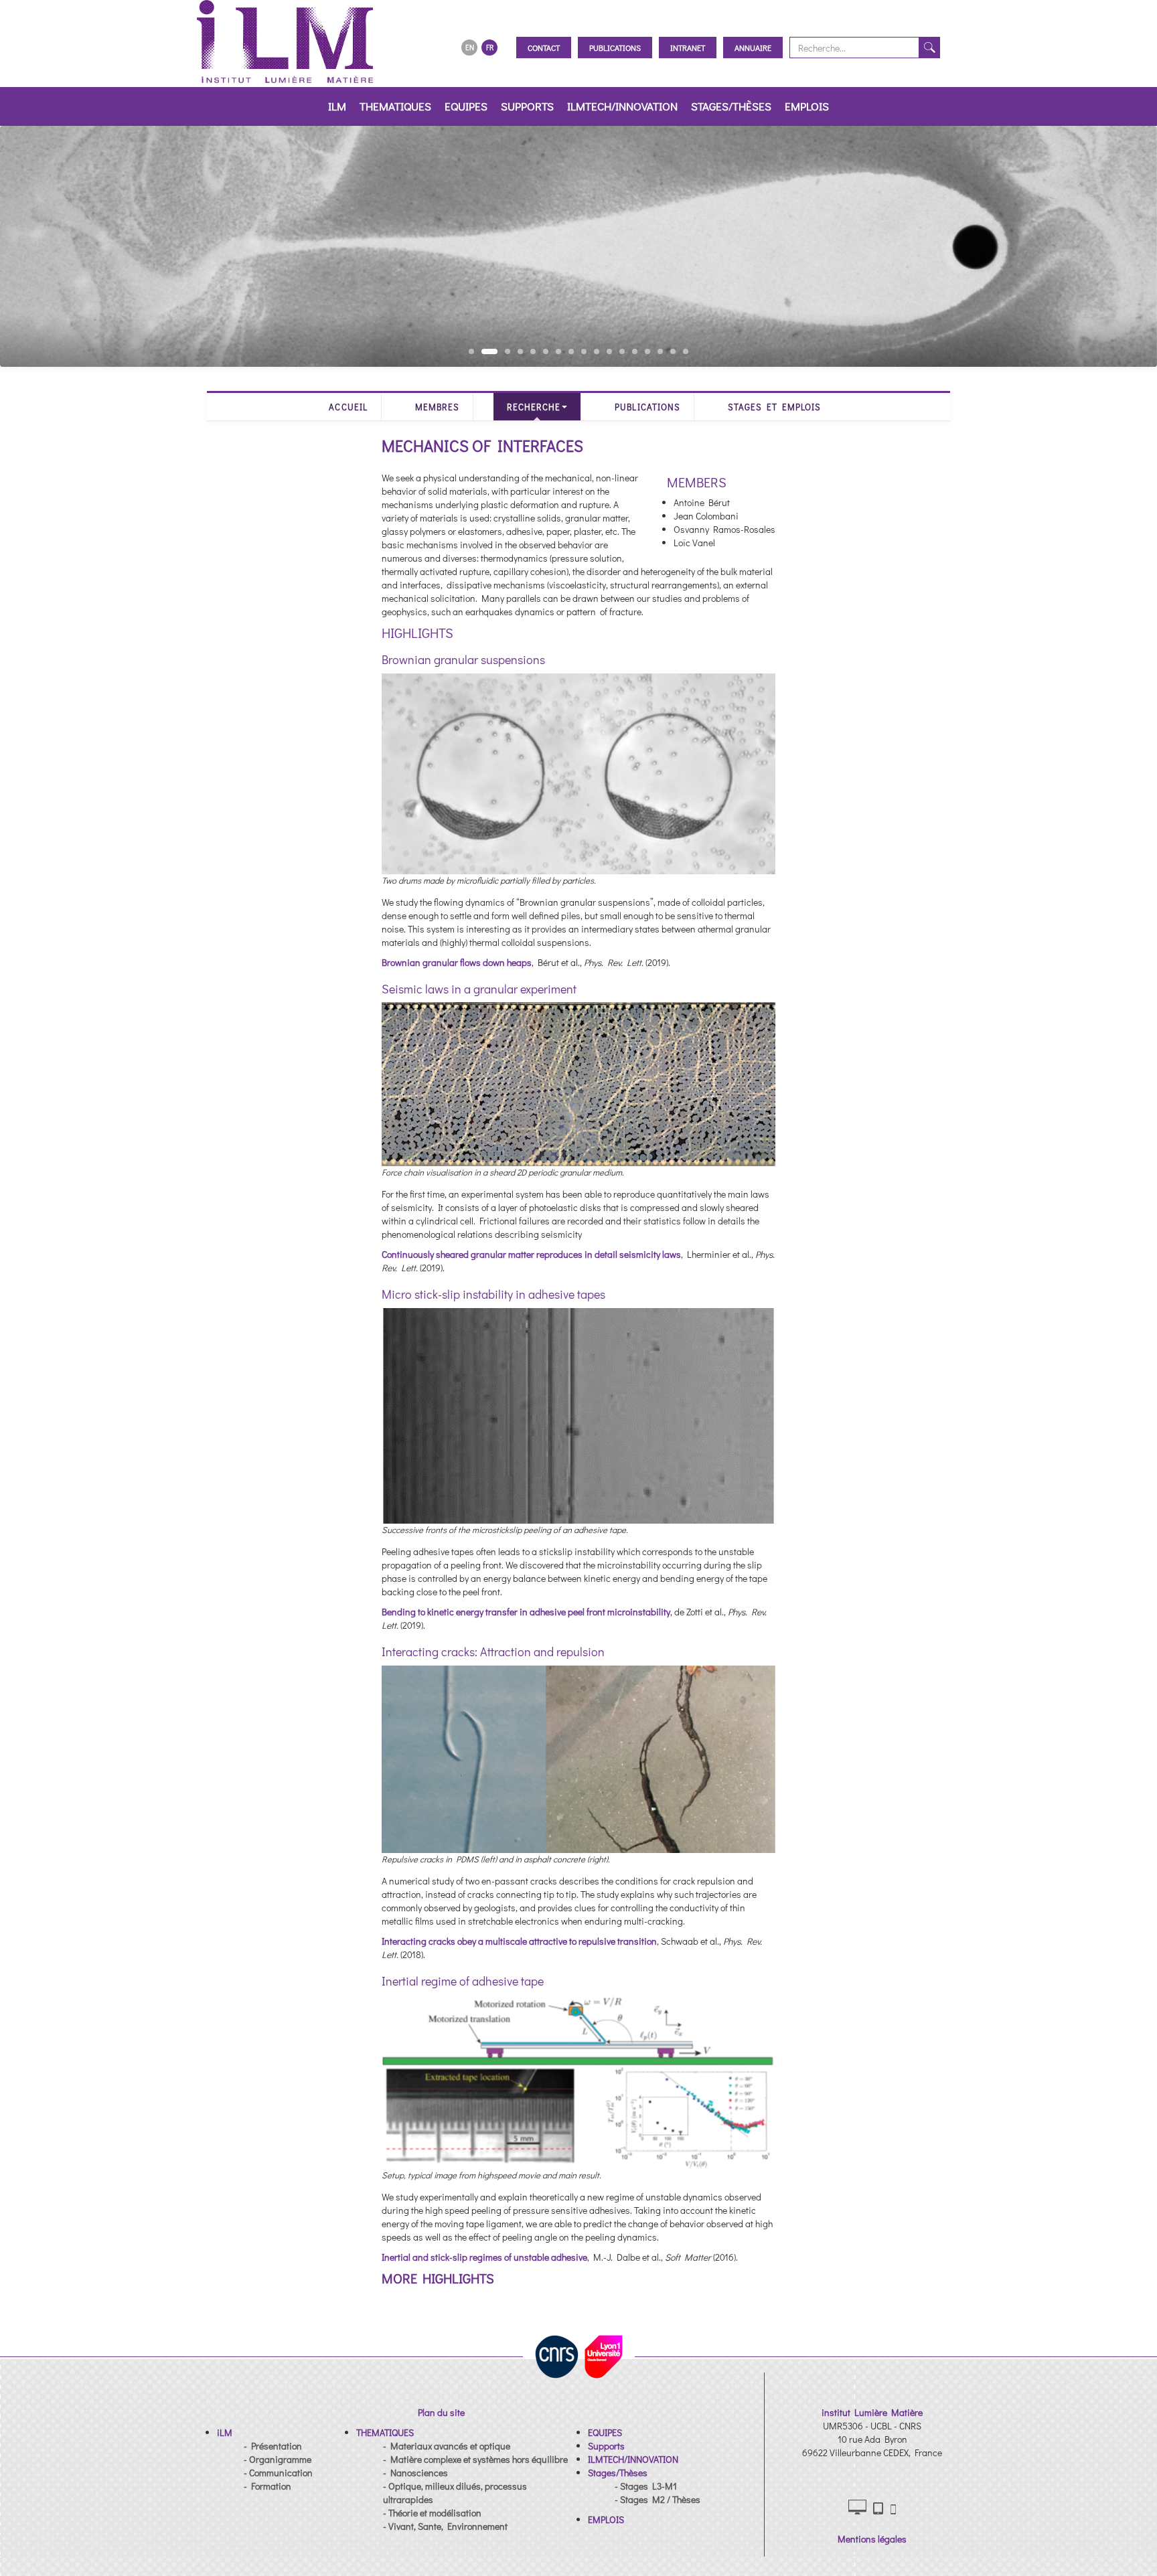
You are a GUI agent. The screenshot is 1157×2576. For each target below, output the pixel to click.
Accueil (348, 407)
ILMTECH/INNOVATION (622, 106)
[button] (225, 2432)
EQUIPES (466, 106)
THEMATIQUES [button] (395, 106)
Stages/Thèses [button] (731, 106)
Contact (544, 48)
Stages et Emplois (775, 407)
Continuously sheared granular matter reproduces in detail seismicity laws (531, 1254)
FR (490, 47)
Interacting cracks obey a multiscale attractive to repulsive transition (519, 1941)
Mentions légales (872, 2539)
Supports (527, 106)
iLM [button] (337, 106)
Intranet (688, 48)
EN (470, 47)
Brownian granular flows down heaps (457, 962)
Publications (615, 48)
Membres (437, 407)
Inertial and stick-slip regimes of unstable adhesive (484, 2257)
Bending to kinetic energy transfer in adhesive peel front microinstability (526, 1612)
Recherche (534, 407)
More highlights (438, 2278)
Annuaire (753, 48)
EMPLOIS (807, 106)
